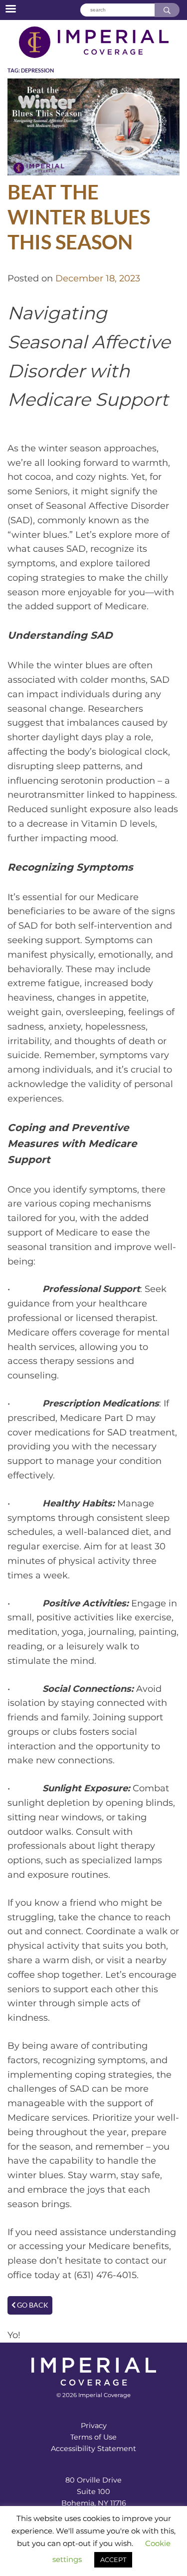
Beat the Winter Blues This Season (79, 217)
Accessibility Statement (93, 2449)
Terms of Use (93, 2437)
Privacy (94, 2426)
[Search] (167, 10)
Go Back (32, 2305)
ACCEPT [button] (113, 2560)
